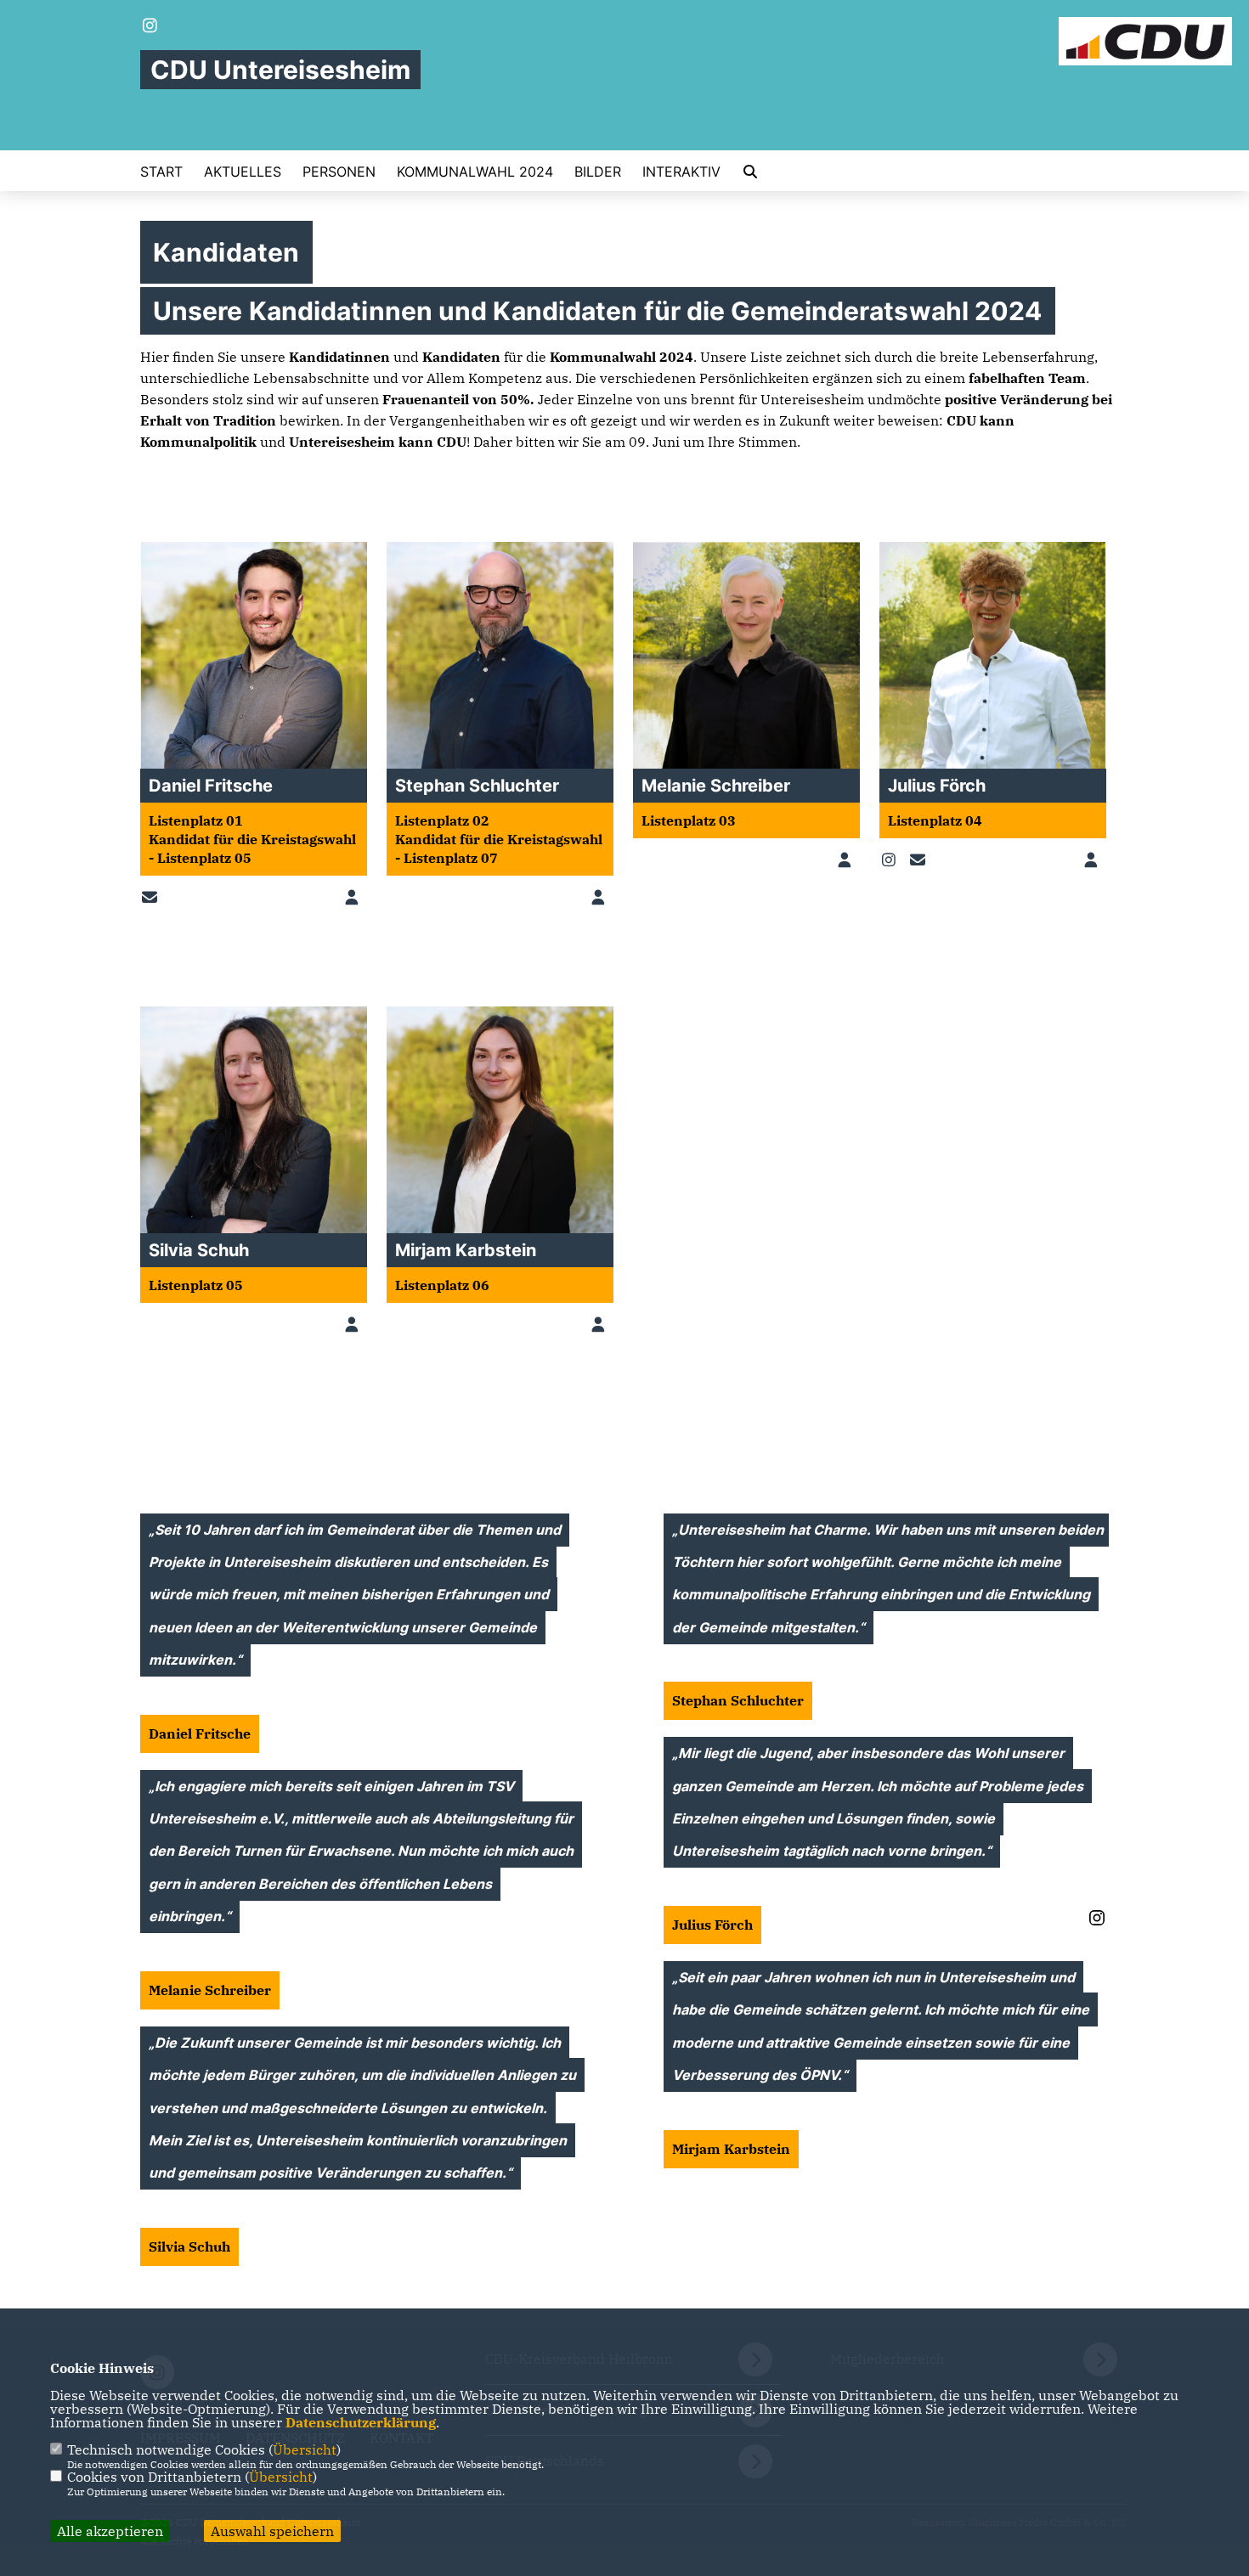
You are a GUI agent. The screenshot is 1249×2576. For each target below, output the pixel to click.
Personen (339, 172)
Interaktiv (681, 172)
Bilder (598, 172)
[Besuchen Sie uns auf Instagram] (150, 27)
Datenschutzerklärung (361, 2422)
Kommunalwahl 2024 (475, 172)
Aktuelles (243, 172)
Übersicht (305, 2449)
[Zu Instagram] (892, 860)
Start (161, 172)
